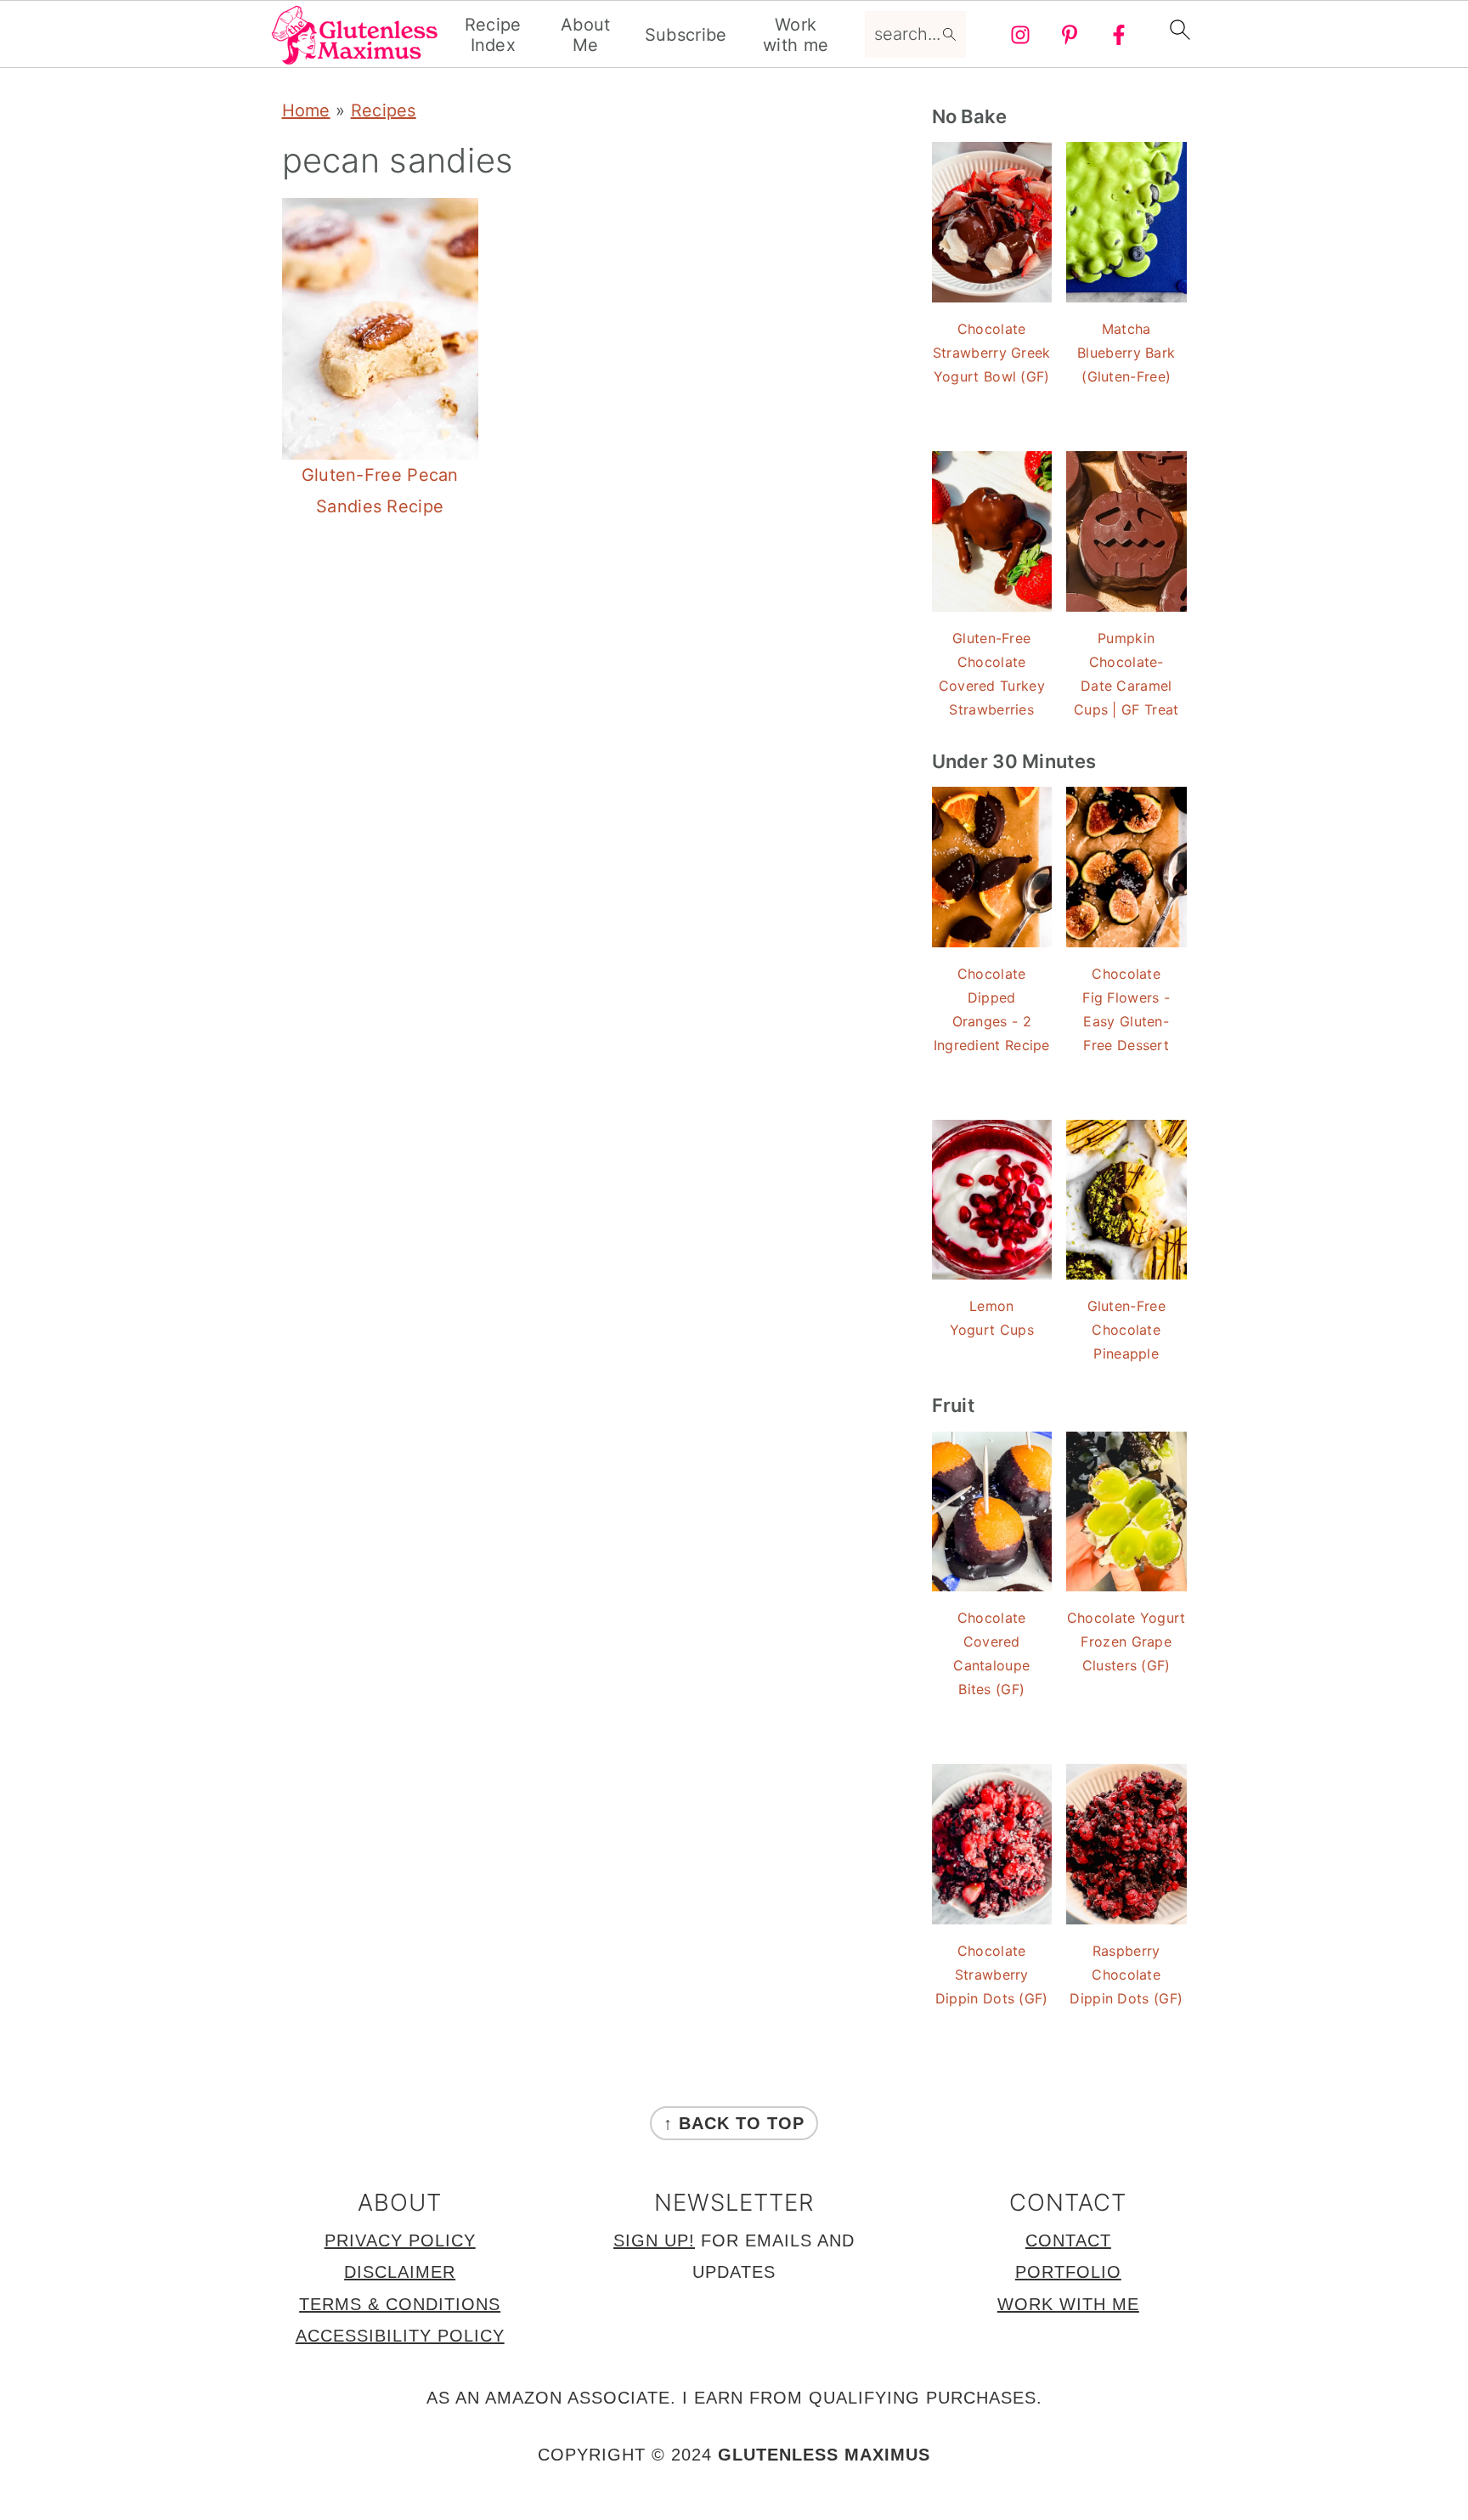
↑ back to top (734, 2123)
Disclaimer (400, 2272)
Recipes (384, 110)
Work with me (796, 35)
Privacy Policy (400, 2240)
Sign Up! (654, 2240)
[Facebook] (1119, 35)
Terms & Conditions (400, 2304)
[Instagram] (1020, 35)
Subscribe (686, 35)
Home (306, 110)
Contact (1068, 2240)
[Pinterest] (1070, 35)
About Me (586, 35)
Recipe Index (493, 35)
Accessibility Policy (400, 2336)
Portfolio (1068, 2272)
